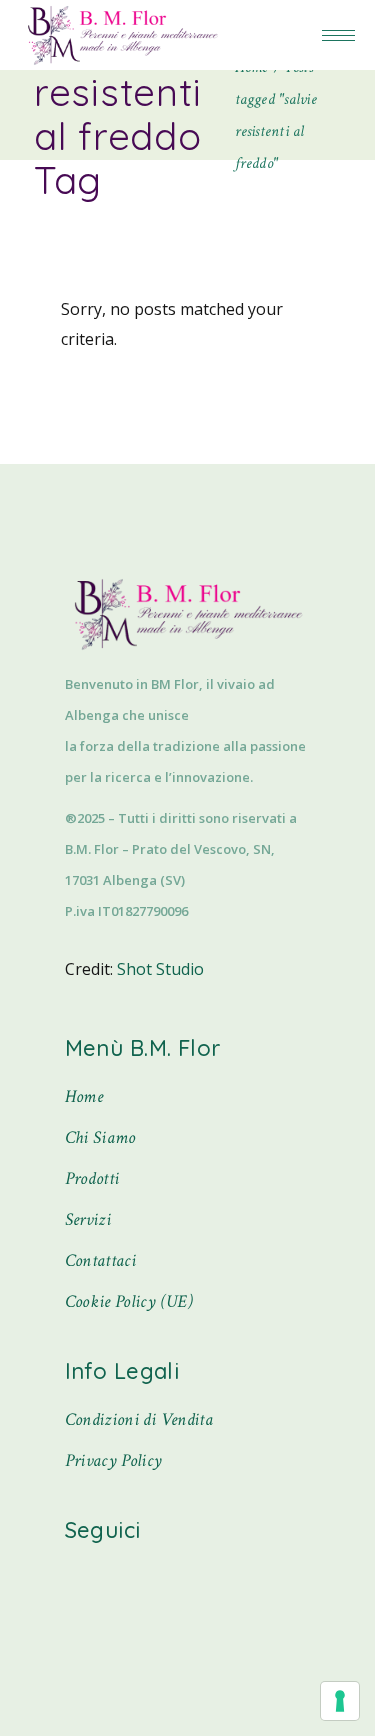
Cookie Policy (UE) (129, 1301)
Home (84, 1096)
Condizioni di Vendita (139, 1419)
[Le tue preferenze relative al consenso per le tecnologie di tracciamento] (340, 1701)
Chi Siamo (100, 1137)
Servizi (88, 1219)
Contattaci (101, 1260)
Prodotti (92, 1178)
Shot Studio (160, 969)
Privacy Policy (114, 1460)
